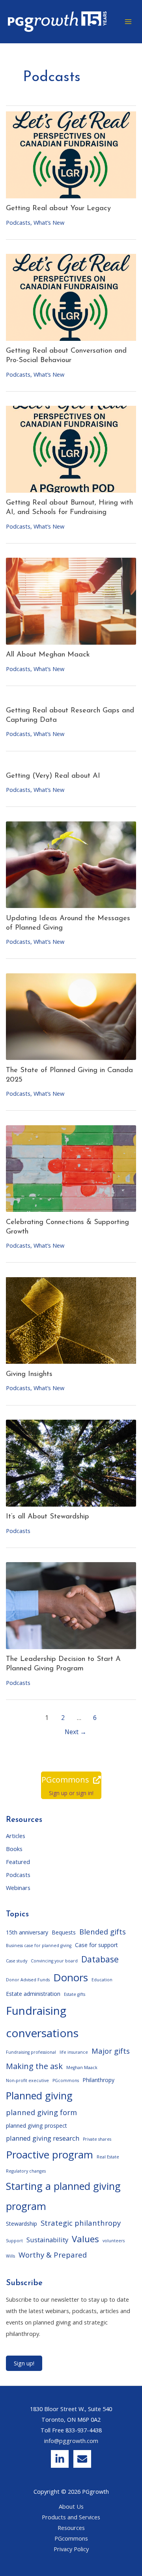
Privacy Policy (71, 2549)
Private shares (97, 2139)
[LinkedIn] (60, 2459)
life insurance (74, 2052)
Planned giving (39, 2095)
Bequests (64, 1932)
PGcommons (66, 2080)
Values (85, 2239)
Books (14, 1849)
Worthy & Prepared (53, 2255)
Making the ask (34, 2066)
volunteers (114, 2241)
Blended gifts (103, 1932)
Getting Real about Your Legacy (58, 208)
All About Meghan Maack (48, 655)
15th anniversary (27, 1932)
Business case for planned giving (39, 1945)
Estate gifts (75, 1994)
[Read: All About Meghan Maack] (71, 601)
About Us (71, 2506)
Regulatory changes (26, 2171)
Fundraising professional (31, 2052)
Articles (16, 1836)
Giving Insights (29, 1374)
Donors (71, 1977)
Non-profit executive (27, 2080)
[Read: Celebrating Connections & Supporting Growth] (71, 1169)
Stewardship (21, 2224)
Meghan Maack (82, 2067)
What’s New (49, 222)
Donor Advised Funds (28, 1980)
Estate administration (33, 1994)
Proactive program (50, 2154)
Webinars (18, 1888)
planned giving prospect (36, 2126)
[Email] (82, 2459)
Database (100, 1959)
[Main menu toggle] (128, 22)
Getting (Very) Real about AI (53, 776)
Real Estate (108, 2157)
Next (76, 1732)
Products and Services (71, 2517)
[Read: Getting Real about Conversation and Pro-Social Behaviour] (71, 297)
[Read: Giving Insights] (71, 1321)
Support (14, 2241)
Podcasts (18, 222)
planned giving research (43, 2138)
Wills (10, 2256)
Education (102, 1980)
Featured (18, 1862)
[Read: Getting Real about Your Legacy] (71, 155)
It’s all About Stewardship (48, 1517)
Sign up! (24, 2363)
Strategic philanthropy (81, 2223)
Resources (71, 2528)
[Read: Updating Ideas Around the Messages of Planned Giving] (71, 865)
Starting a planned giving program (63, 2196)
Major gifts (111, 2051)
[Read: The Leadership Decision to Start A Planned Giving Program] (71, 1606)
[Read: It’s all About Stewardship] (71, 1463)
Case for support (96, 1945)
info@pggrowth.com (71, 2441)
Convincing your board (54, 1961)
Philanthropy (98, 2080)
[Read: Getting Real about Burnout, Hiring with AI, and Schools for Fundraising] (71, 449)
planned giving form (41, 2112)
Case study (17, 1961)
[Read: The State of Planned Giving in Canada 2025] (71, 1017)
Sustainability (47, 2240)
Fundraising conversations (42, 2021)
